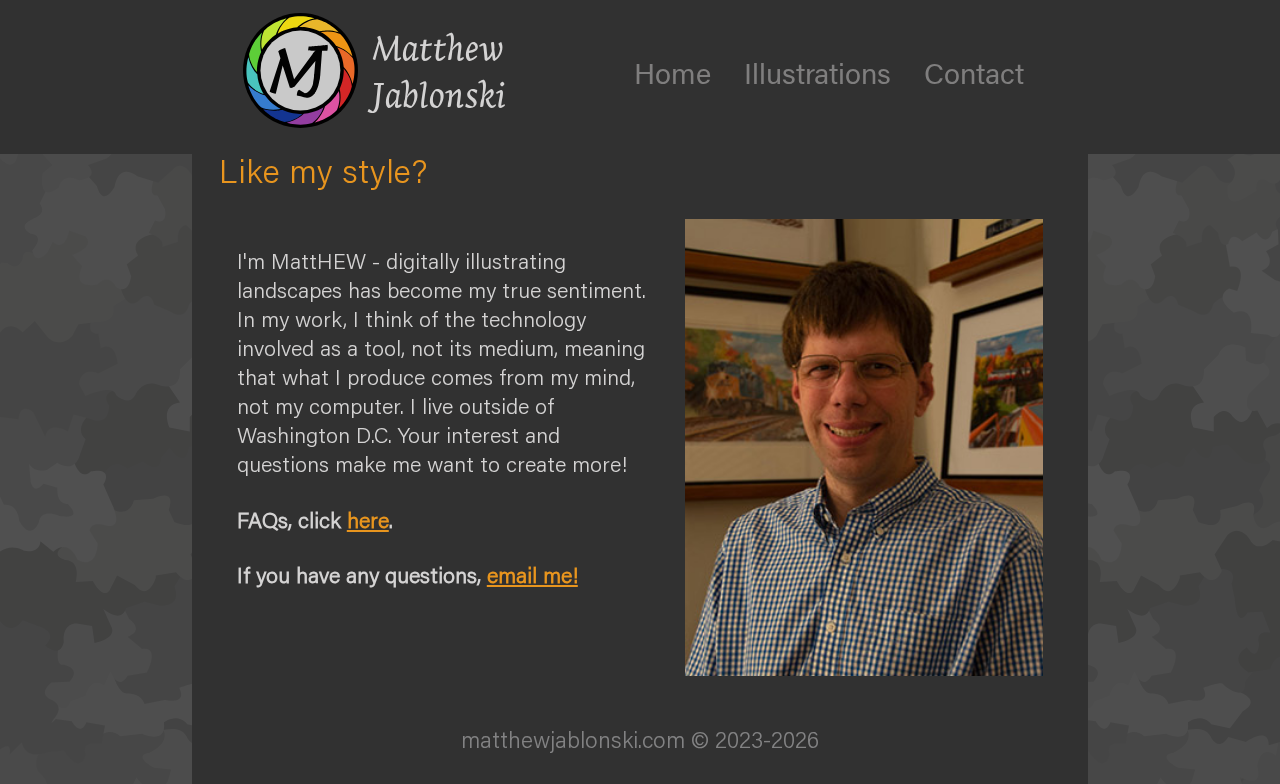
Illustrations (817, 72)
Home (672, 72)
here (368, 519)
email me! (532, 574)
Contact (974, 72)
